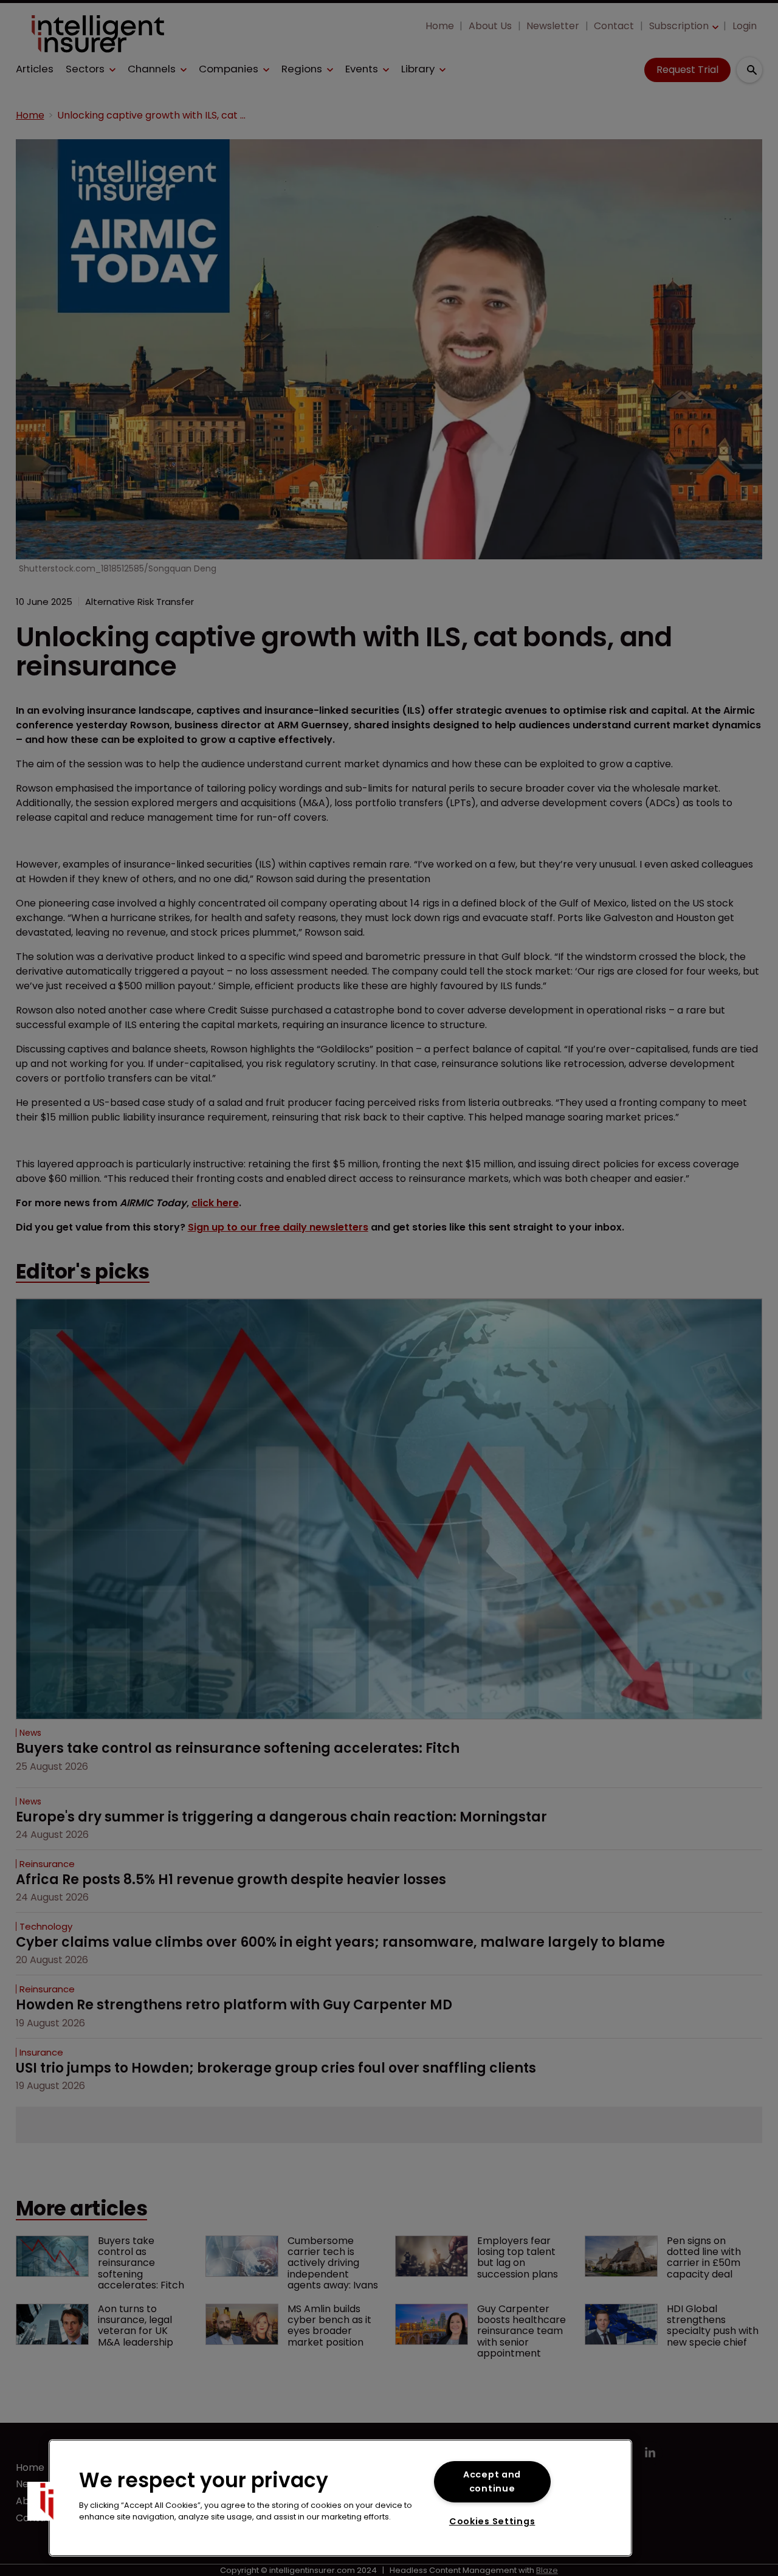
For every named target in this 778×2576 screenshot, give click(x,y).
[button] (47, 2501)
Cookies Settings (492, 2521)
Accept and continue (492, 2481)
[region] (340, 2498)
